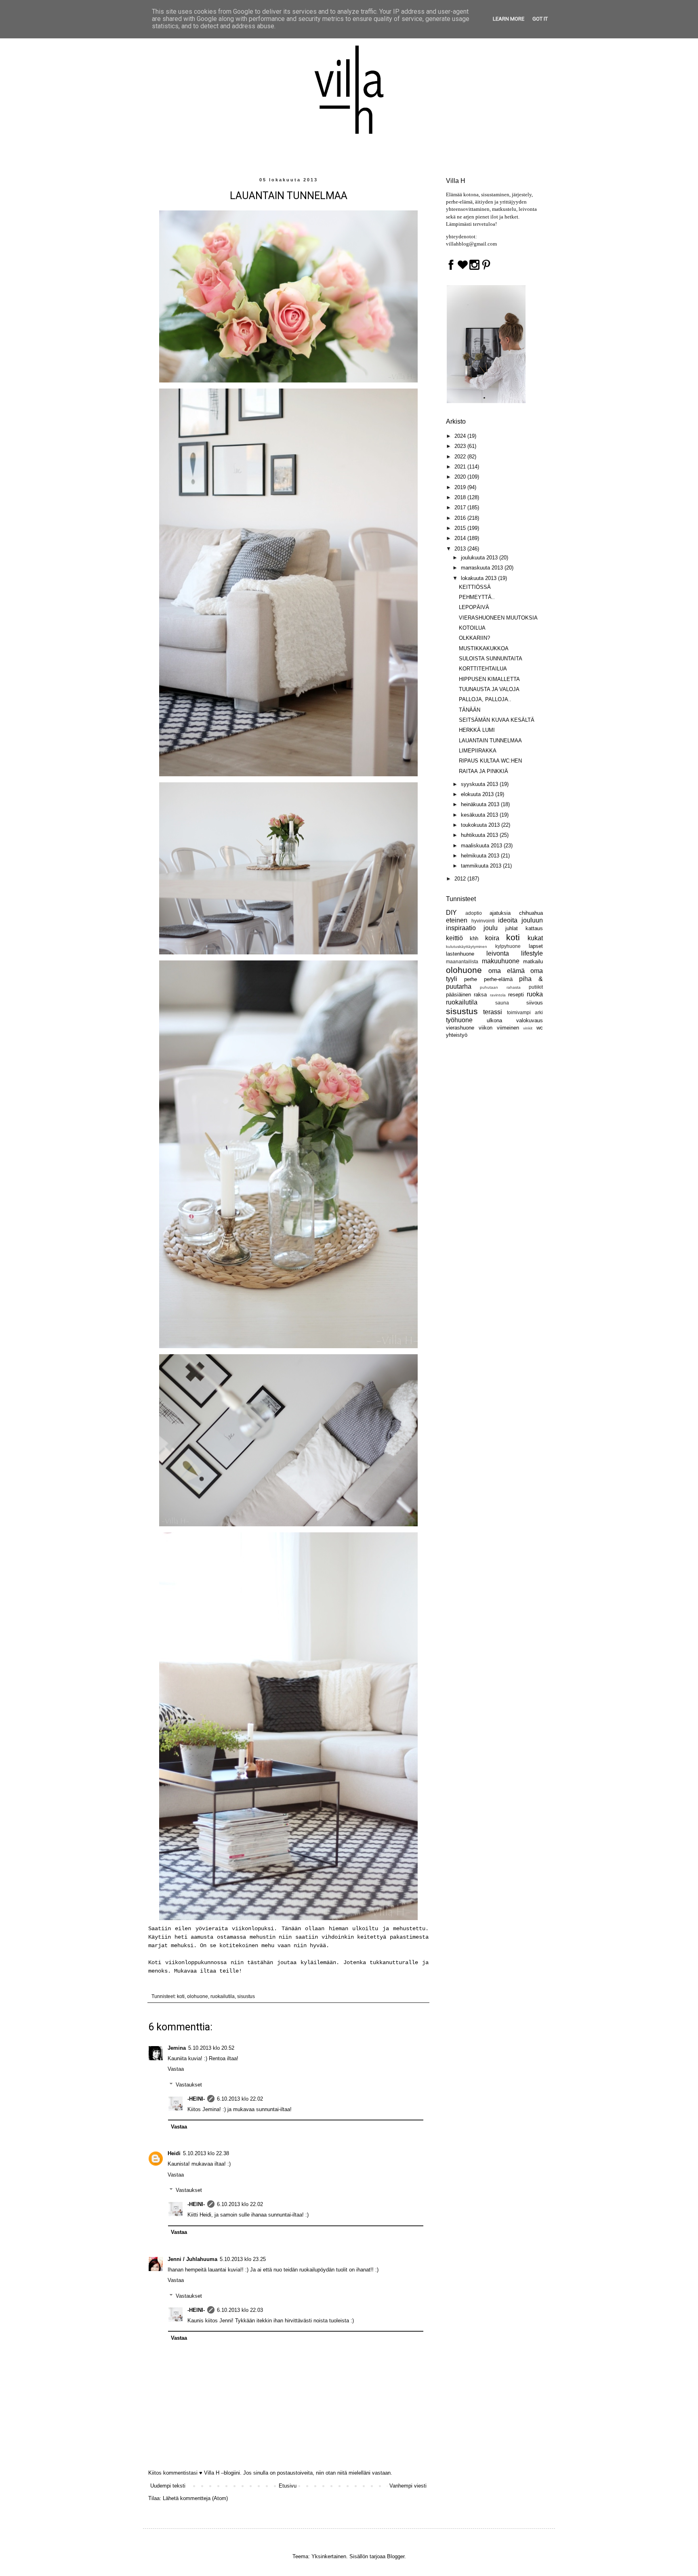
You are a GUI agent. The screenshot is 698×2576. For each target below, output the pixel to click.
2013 (461, 549)
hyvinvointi (483, 921)
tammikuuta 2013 (482, 866)
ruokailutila (223, 1996)
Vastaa (176, 2069)
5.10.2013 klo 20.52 (211, 2048)
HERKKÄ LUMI (477, 730)
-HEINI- (196, 2099)
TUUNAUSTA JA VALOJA (489, 689)
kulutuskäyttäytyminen (467, 947)
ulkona (494, 1020)
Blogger (396, 2556)
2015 (461, 528)
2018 (461, 497)
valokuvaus (530, 1020)
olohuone (198, 1996)
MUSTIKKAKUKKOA (484, 648)
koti (181, 1996)
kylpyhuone (508, 946)
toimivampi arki (525, 1012)
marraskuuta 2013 (483, 568)
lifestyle (532, 953)
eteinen (457, 920)
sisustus (246, 1996)
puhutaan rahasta (500, 987)
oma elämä (506, 971)
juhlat (512, 928)
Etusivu (288, 2486)
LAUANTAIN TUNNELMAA (490, 741)
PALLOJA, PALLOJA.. (485, 699)
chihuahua (531, 913)
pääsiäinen (458, 995)
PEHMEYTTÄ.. (477, 597)
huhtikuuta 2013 (480, 835)
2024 (461, 436)
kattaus (534, 928)
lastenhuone (460, 954)
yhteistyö (457, 1035)
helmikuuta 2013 (481, 856)
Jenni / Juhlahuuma (192, 2259)
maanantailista (462, 961)
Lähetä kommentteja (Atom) (195, 2498)
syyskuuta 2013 (480, 784)
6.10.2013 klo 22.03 (240, 2310)
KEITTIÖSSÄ (475, 587)
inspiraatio (461, 928)
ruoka (535, 994)
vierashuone (460, 1028)
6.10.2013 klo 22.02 (240, 2099)
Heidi (174, 2153)
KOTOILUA (472, 628)
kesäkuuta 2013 (480, 815)
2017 (461, 507)
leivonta (498, 953)
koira (492, 938)
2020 (461, 477)
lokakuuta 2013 (479, 578)
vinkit (528, 1028)
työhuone (459, 1020)
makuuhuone (501, 961)
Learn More (509, 19)
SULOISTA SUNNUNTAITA (491, 659)
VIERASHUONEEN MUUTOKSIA (498, 618)
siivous (535, 1003)
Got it (540, 19)
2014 (461, 538)
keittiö (454, 938)
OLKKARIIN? (474, 638)
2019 (461, 487)
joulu (491, 928)
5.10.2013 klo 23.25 (243, 2259)
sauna (502, 1003)
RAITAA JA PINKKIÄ (484, 771)
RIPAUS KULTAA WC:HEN (490, 761)
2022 (461, 457)
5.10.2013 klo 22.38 (206, 2153)
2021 (461, 467)
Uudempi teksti (168, 2486)
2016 (461, 518)
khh (474, 938)
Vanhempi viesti (408, 2486)
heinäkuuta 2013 (481, 804)
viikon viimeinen (499, 1028)
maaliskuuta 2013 (482, 846)
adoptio (474, 913)
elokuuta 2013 (478, 794)
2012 (461, 879)
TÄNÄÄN (470, 710)
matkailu (533, 961)
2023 (461, 446)
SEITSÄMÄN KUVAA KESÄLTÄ (497, 720)
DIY (451, 913)
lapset (536, 946)
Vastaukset (189, 2085)
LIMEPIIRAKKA (478, 751)
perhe (471, 979)
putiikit (536, 987)
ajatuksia (500, 913)
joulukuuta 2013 (480, 558)
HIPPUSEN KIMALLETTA (489, 679)
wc (540, 1028)
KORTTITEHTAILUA (483, 669)
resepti (516, 995)
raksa (480, 995)
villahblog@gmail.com (471, 244)
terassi (493, 1012)
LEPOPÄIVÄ (474, 607)
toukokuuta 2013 (481, 825)
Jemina (177, 2048)
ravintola (498, 995)
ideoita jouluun (520, 920)
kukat (535, 938)
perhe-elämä (498, 979)
